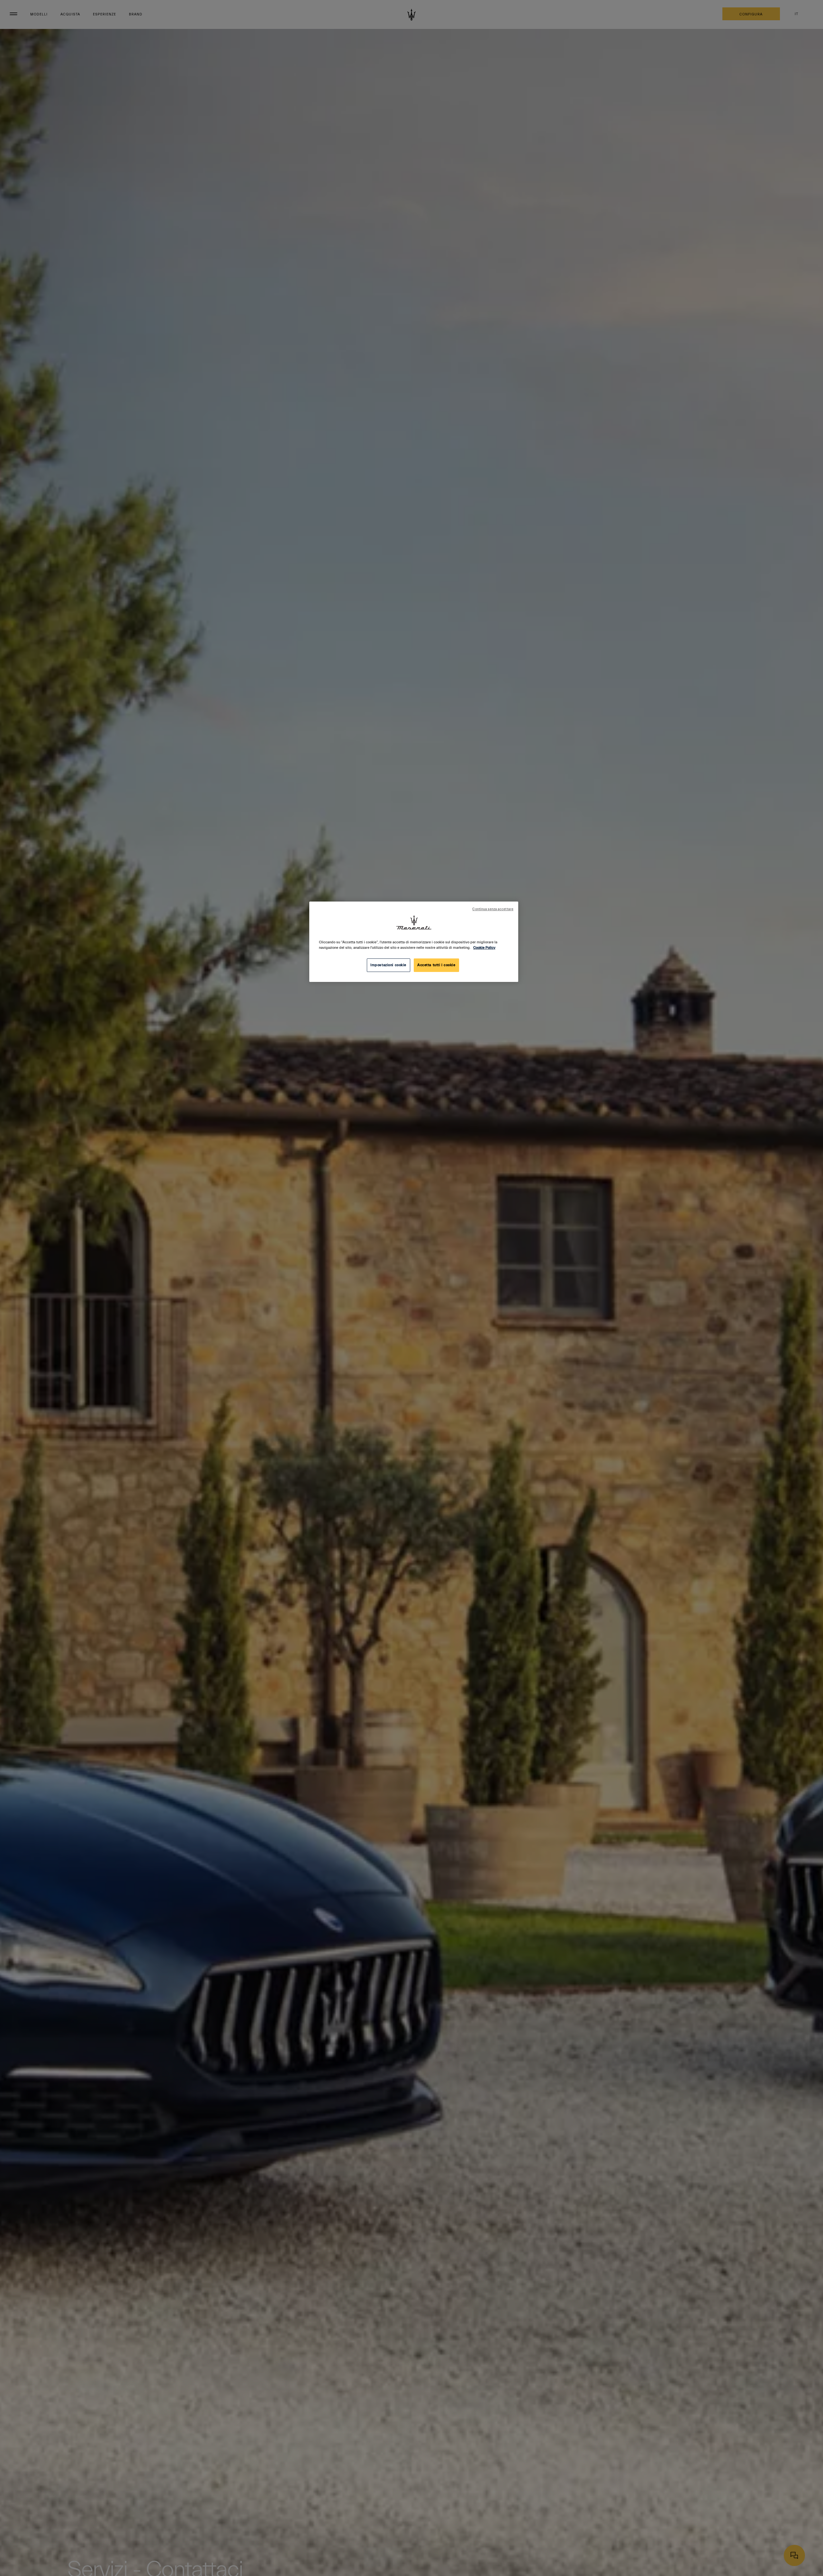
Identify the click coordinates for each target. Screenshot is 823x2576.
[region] (414, 942)
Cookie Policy (484, 948)
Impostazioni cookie (388, 965)
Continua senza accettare (493, 909)
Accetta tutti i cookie (436, 965)
